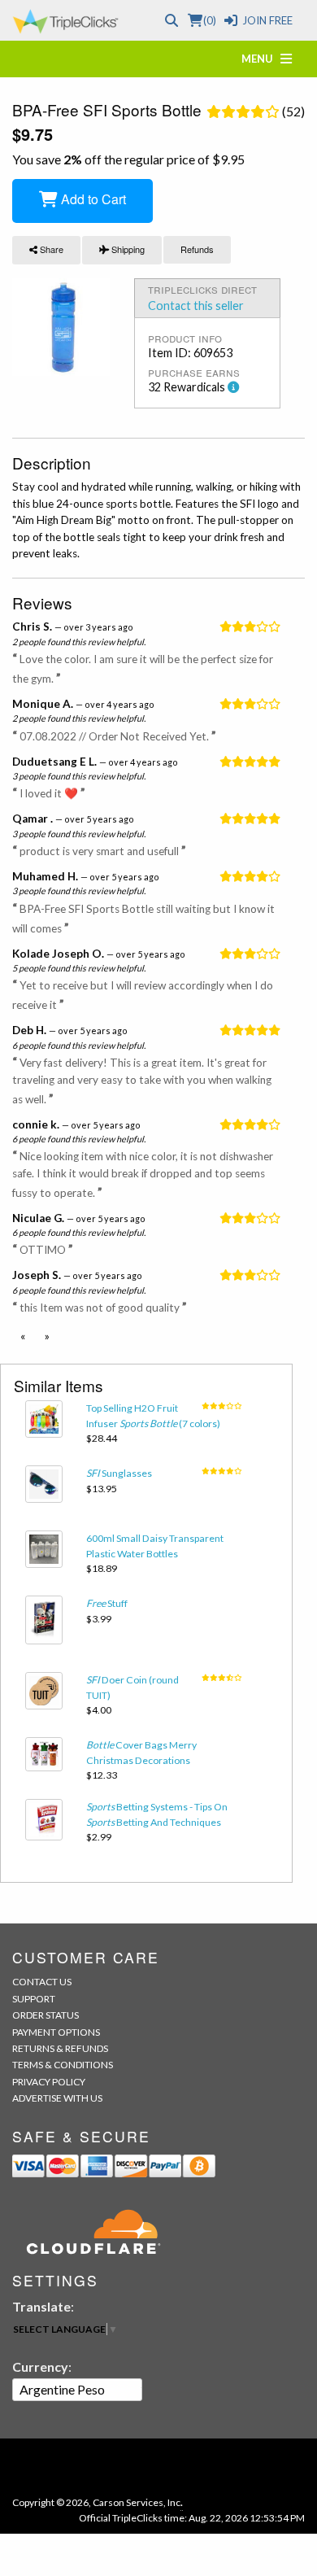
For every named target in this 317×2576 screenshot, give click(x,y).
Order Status (46, 2015)
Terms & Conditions (63, 2065)
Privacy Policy (49, 2082)
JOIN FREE (267, 20)
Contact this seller (196, 306)
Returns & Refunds (60, 2048)
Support (34, 1999)
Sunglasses (119, 1473)
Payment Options (56, 2032)
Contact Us (42, 1982)
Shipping (127, 249)
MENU (261, 59)
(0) (209, 20)
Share (50, 249)
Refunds (197, 249)
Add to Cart (92, 199)
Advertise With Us (57, 2098)
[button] (23, 1336)
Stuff (107, 1603)
